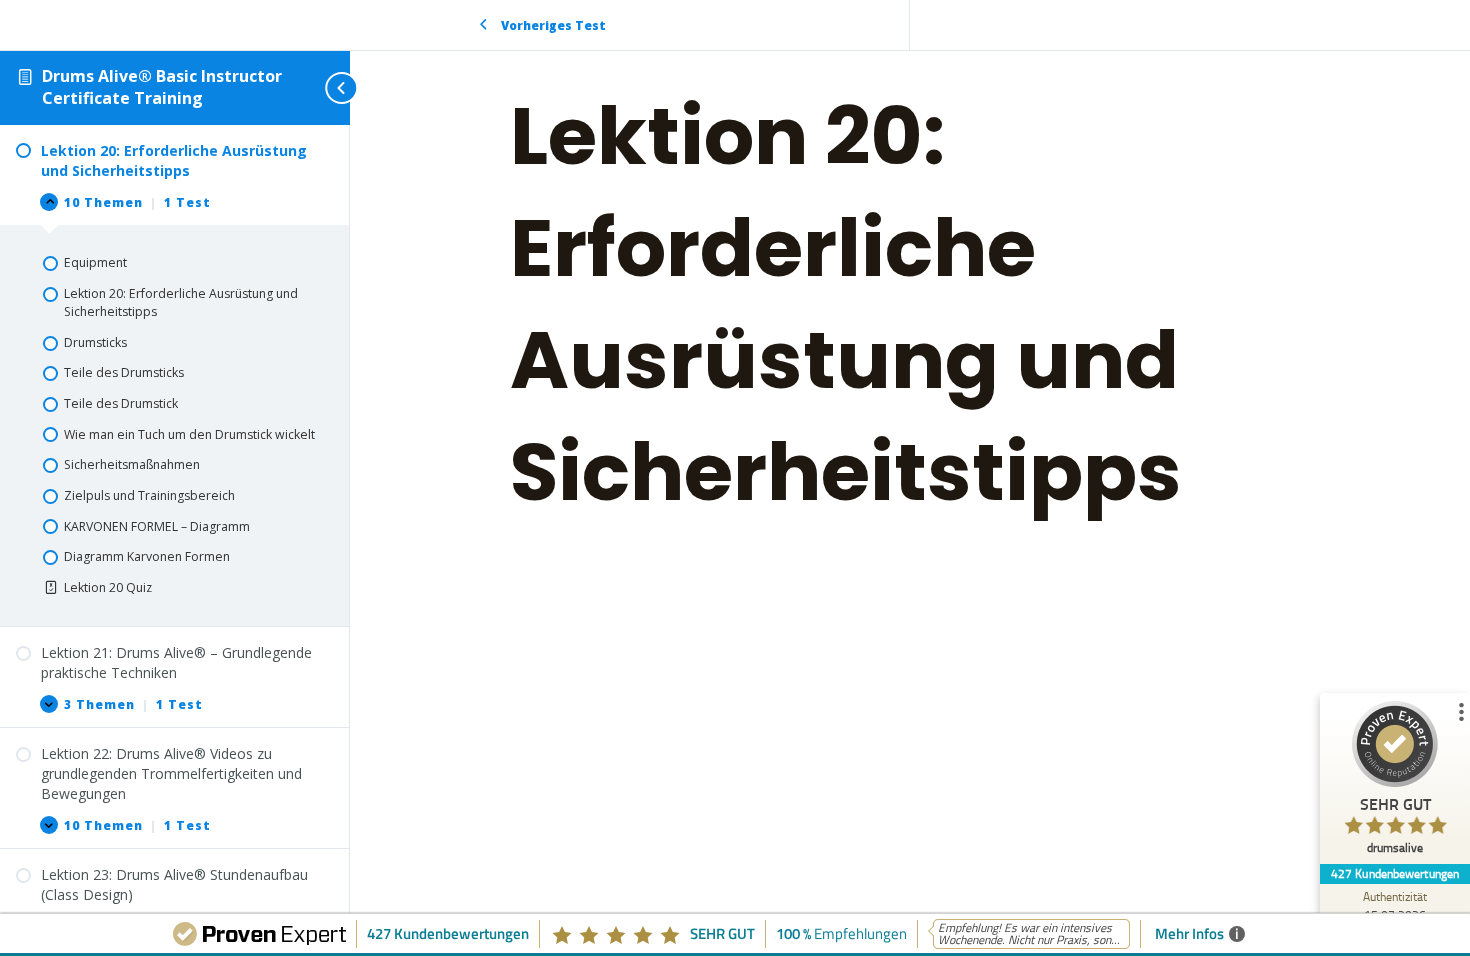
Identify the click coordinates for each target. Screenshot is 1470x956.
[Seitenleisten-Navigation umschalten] (320, 87)
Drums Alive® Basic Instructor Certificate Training (162, 87)
